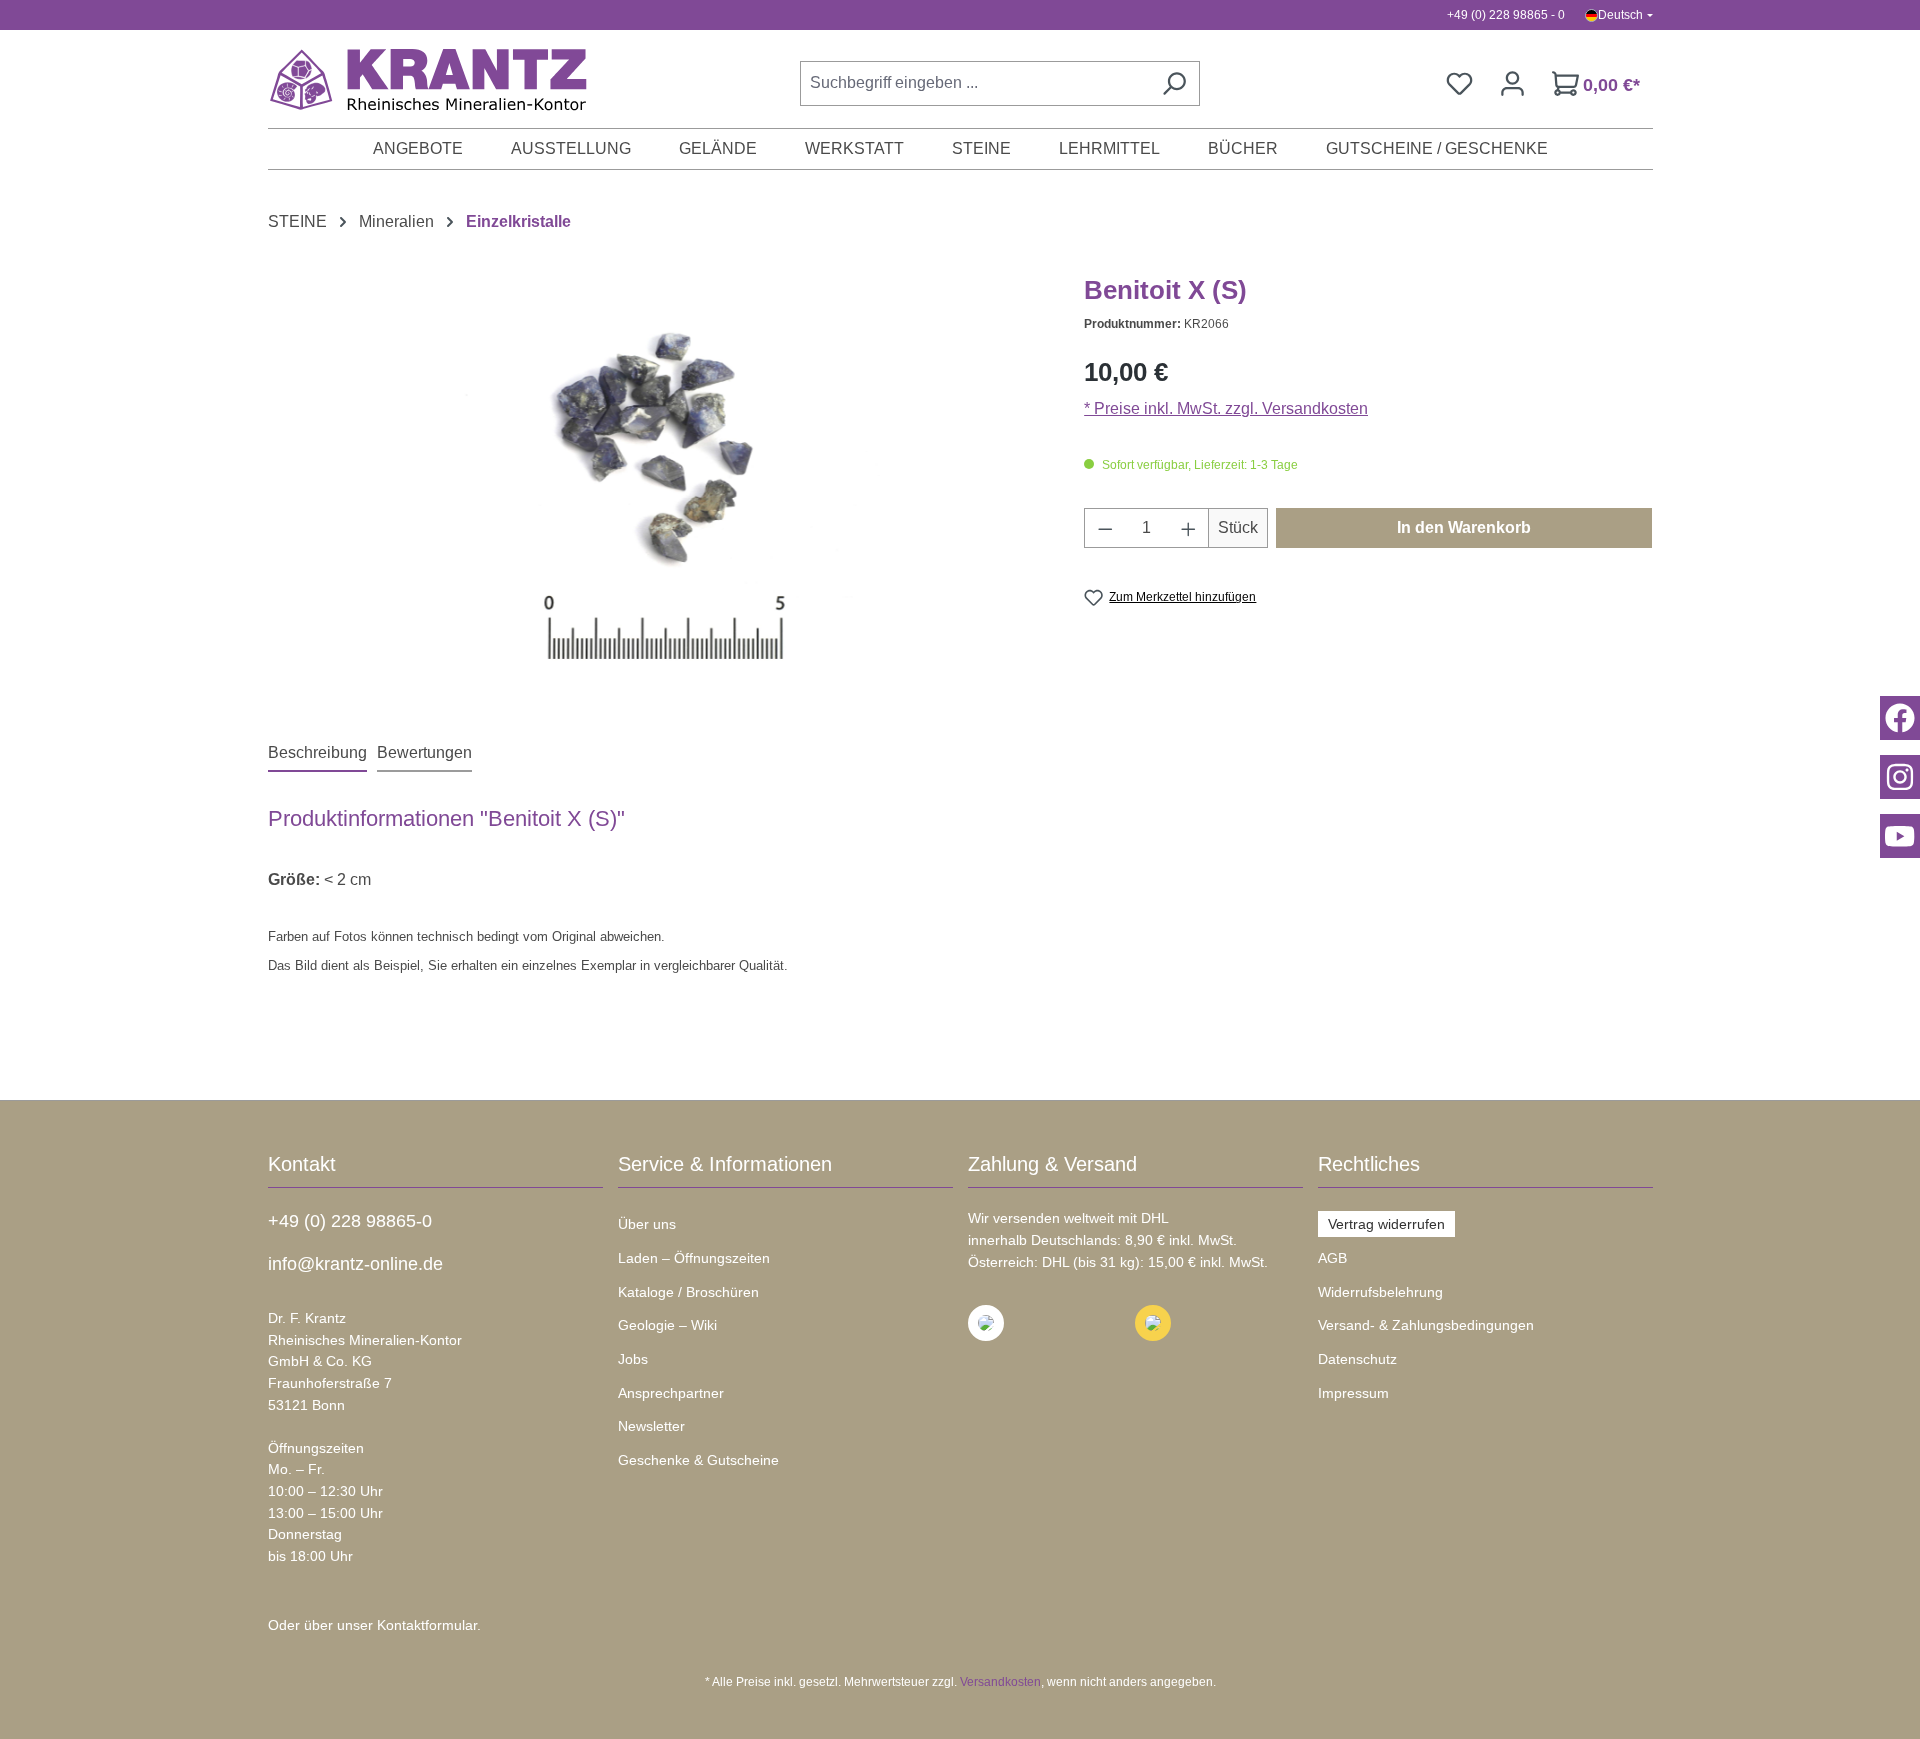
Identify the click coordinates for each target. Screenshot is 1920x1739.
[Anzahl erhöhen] (1189, 528)
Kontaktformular (427, 1625)
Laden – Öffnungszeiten (694, 1258)
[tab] (317, 754)
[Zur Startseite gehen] (418, 79)
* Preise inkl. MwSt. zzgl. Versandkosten (1226, 408)
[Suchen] (1174, 83)
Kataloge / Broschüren (688, 1292)
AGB (1332, 1258)
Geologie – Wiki (667, 1325)
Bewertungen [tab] (424, 752)
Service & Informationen (725, 1164)
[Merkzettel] (1459, 83)
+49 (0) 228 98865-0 (350, 1221)
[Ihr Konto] (1512, 83)
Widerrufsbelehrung (1380, 1292)
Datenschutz (1357, 1359)
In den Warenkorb (1464, 527)
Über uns (647, 1224)
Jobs (633, 1359)
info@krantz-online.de (355, 1264)
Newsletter (651, 1426)
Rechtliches (1369, 1164)
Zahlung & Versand (1052, 1164)
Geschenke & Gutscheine (698, 1460)
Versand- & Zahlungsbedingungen (1426, 1325)
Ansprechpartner (671, 1393)
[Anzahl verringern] (1105, 528)
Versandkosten (1000, 1682)
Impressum (1353, 1393)
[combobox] (974, 83)
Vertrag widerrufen (1386, 1224)
